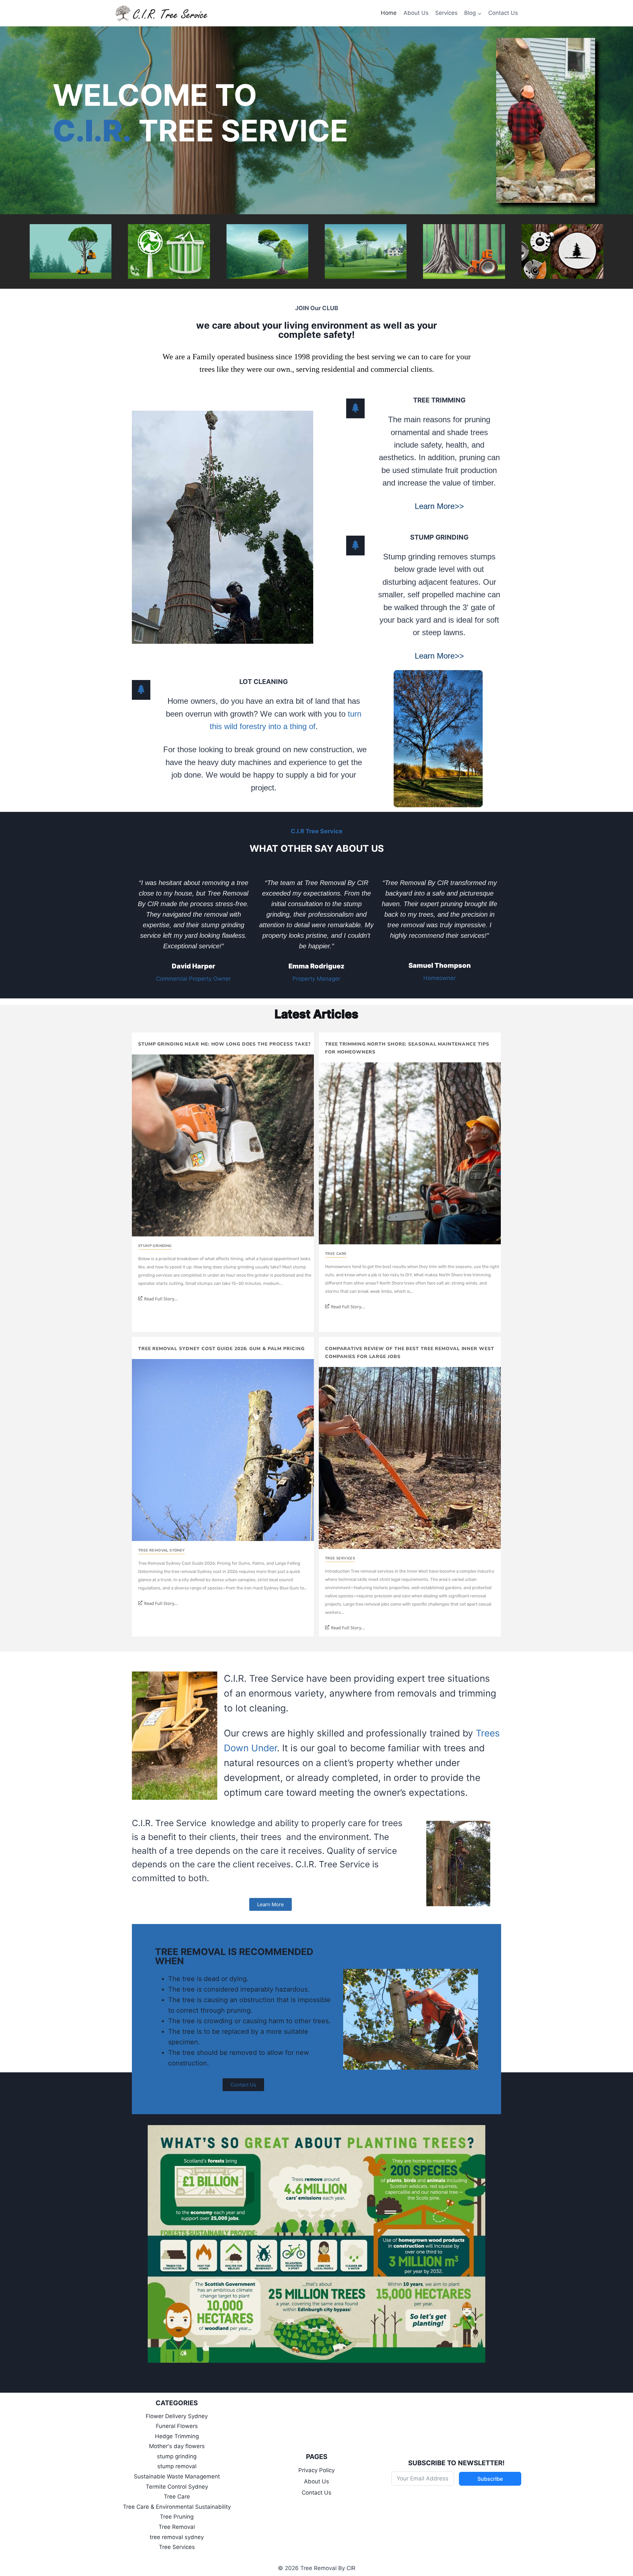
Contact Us (503, 13)
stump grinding (155, 1246)
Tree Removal (177, 2527)
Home (389, 13)
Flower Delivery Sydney (177, 2416)
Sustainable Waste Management (177, 2476)
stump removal (177, 2466)
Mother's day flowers (177, 2446)
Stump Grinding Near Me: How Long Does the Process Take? (225, 1044)
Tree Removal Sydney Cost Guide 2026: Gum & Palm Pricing (221, 1349)
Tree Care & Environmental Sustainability (177, 2507)
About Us (416, 13)
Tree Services (340, 1558)
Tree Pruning (177, 2517)
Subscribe (490, 2479)
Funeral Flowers (177, 2426)
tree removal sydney (162, 1550)
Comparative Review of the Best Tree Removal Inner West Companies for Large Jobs (410, 1353)
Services (446, 13)
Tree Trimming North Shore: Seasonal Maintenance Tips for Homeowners (407, 1048)
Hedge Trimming (177, 2436)
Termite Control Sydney (177, 2487)
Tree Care (336, 1254)
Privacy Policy (316, 2470)
